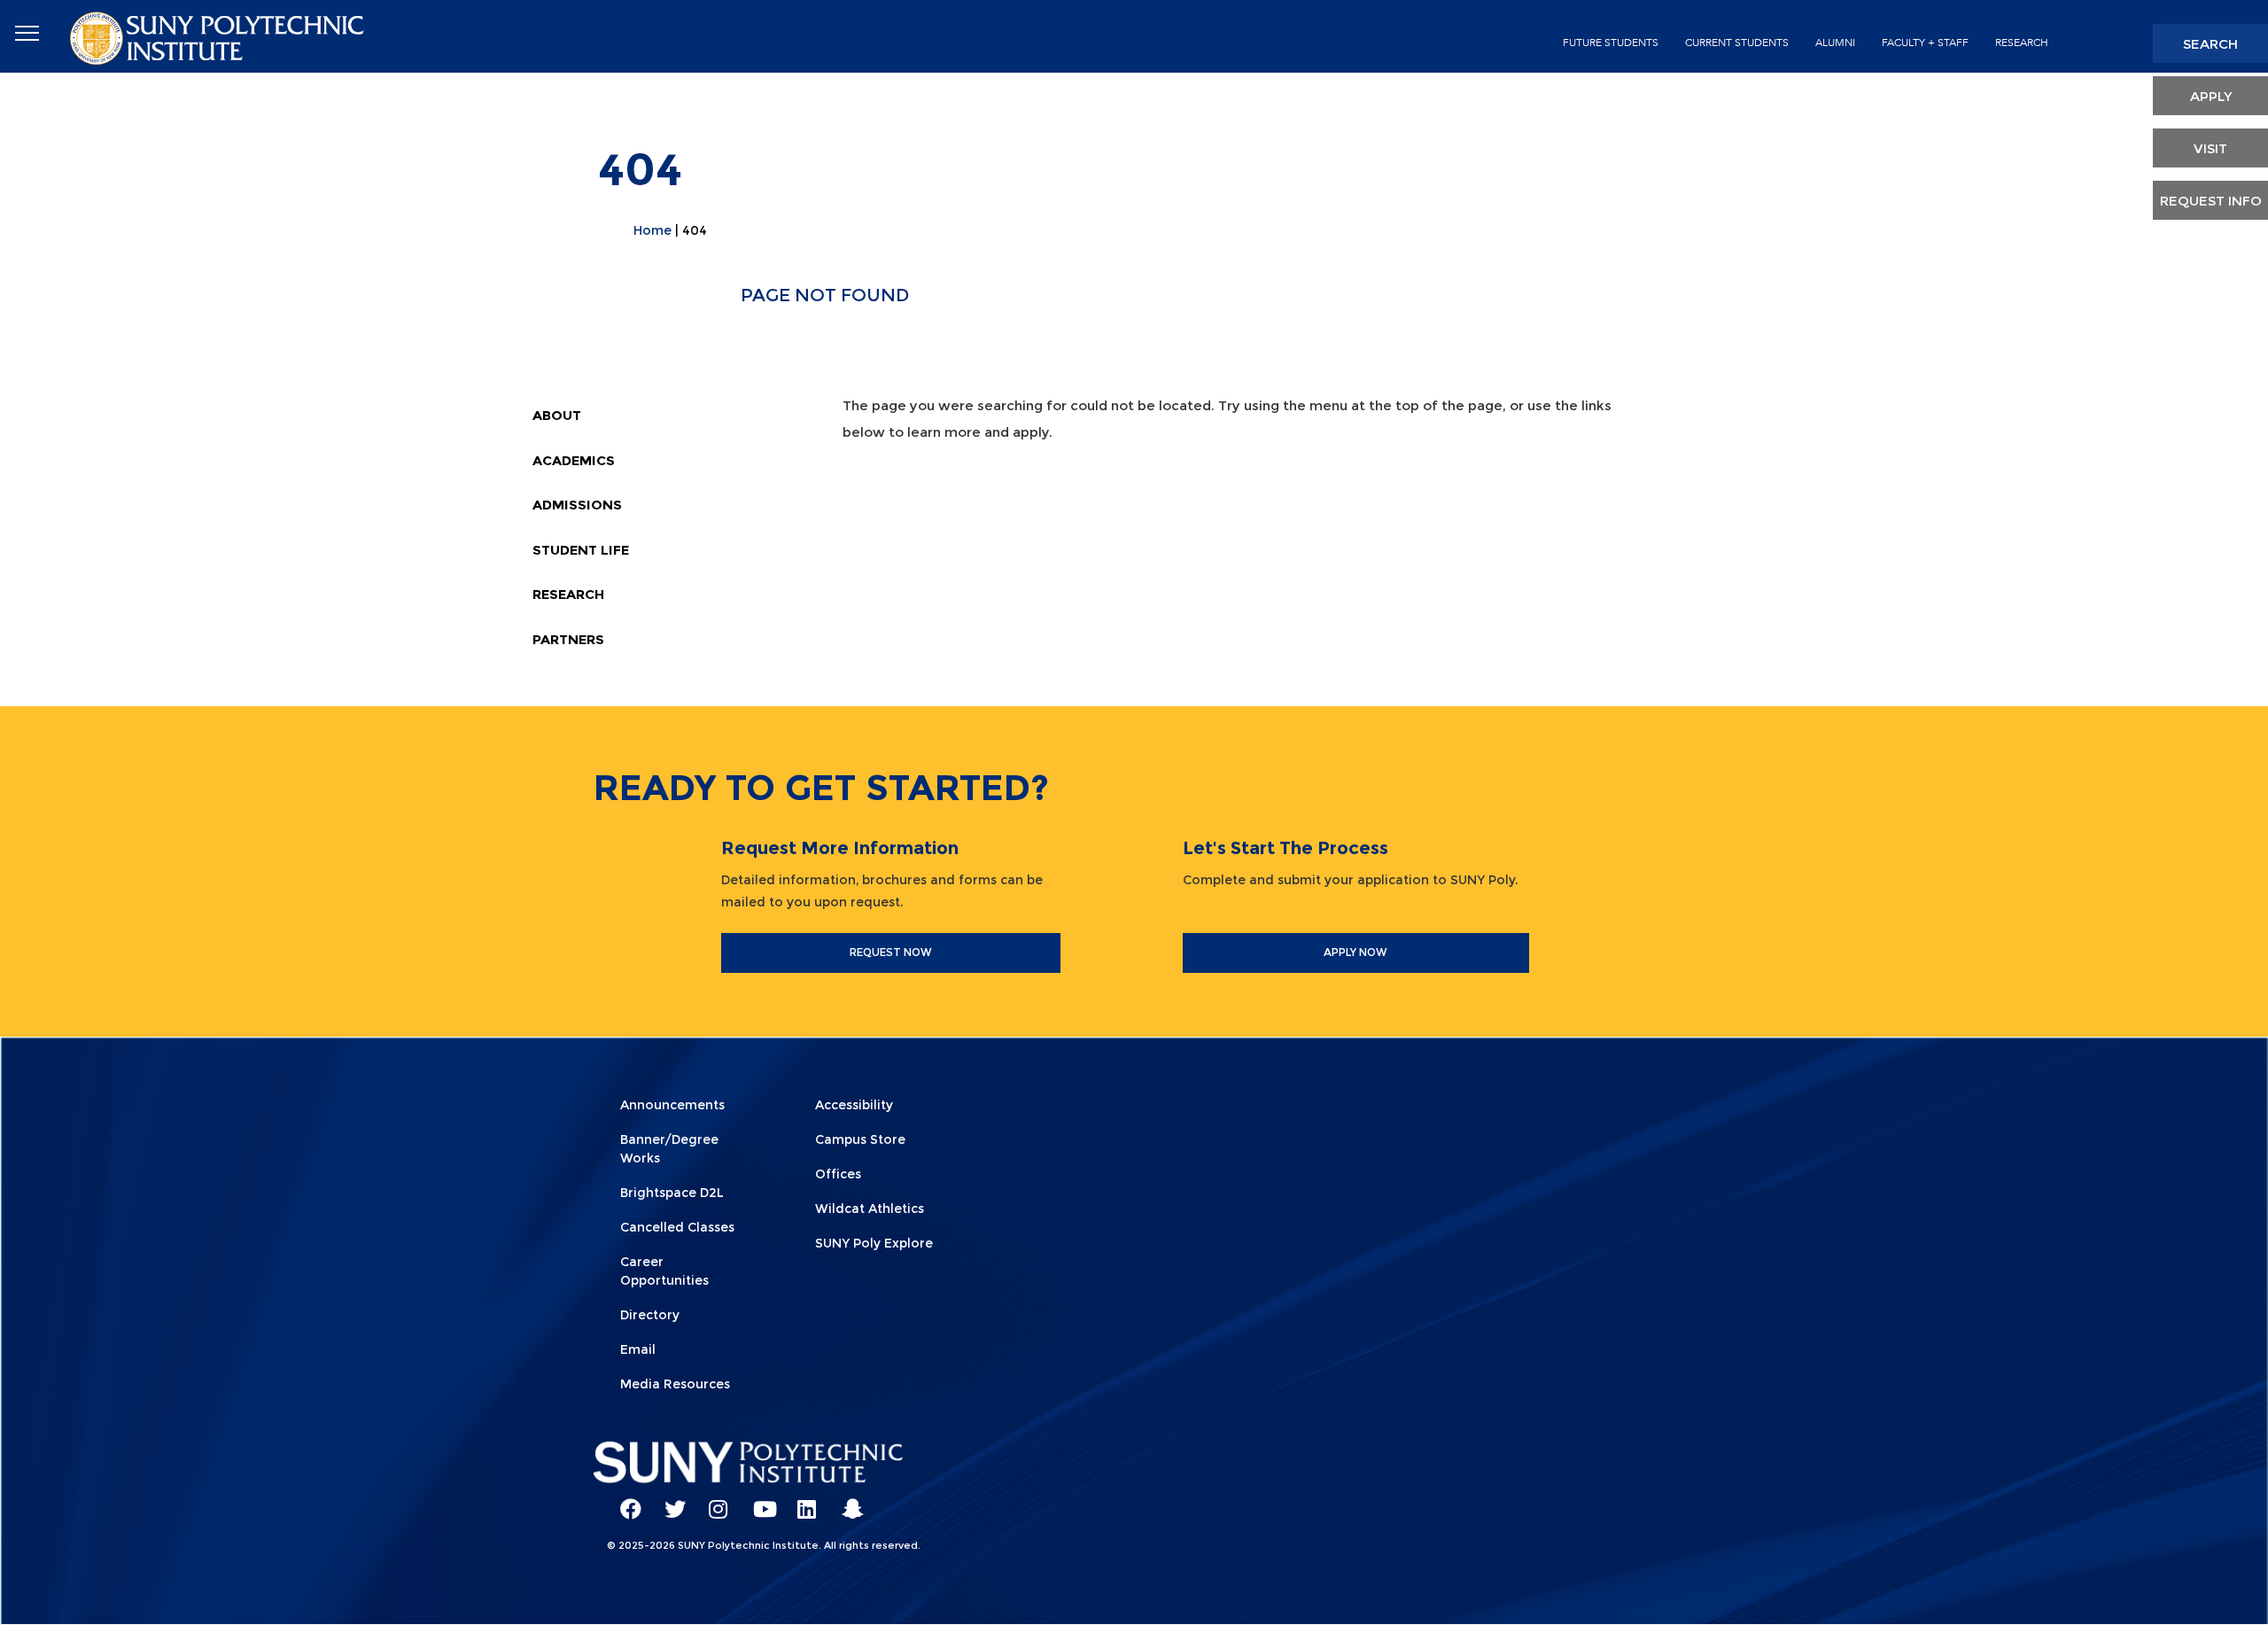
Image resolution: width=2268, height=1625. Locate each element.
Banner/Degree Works (669, 1149)
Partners (568, 639)
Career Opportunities (664, 1271)
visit (2210, 148)
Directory (650, 1315)
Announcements (672, 1105)
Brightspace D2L (672, 1193)
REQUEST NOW (891, 952)
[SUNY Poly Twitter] (669, 1501)
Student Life (581, 550)
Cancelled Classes (677, 1227)
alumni (1835, 43)
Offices (838, 1174)
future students (1611, 43)
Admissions (577, 505)
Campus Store (860, 1139)
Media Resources (675, 1384)
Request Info (2211, 201)
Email (638, 1349)
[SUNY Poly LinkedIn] (802, 1501)
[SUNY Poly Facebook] (625, 1501)
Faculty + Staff (1925, 43)
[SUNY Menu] (27, 34)
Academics (574, 460)
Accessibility (854, 1105)
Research (2022, 43)
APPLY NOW (1355, 952)
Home (652, 230)
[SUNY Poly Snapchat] (846, 1501)
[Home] (219, 37)
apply (2211, 96)
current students (1737, 43)
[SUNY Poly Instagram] (713, 1501)
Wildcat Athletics (870, 1209)
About (557, 415)
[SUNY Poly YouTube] (757, 1501)
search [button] (2210, 44)
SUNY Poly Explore (874, 1243)
